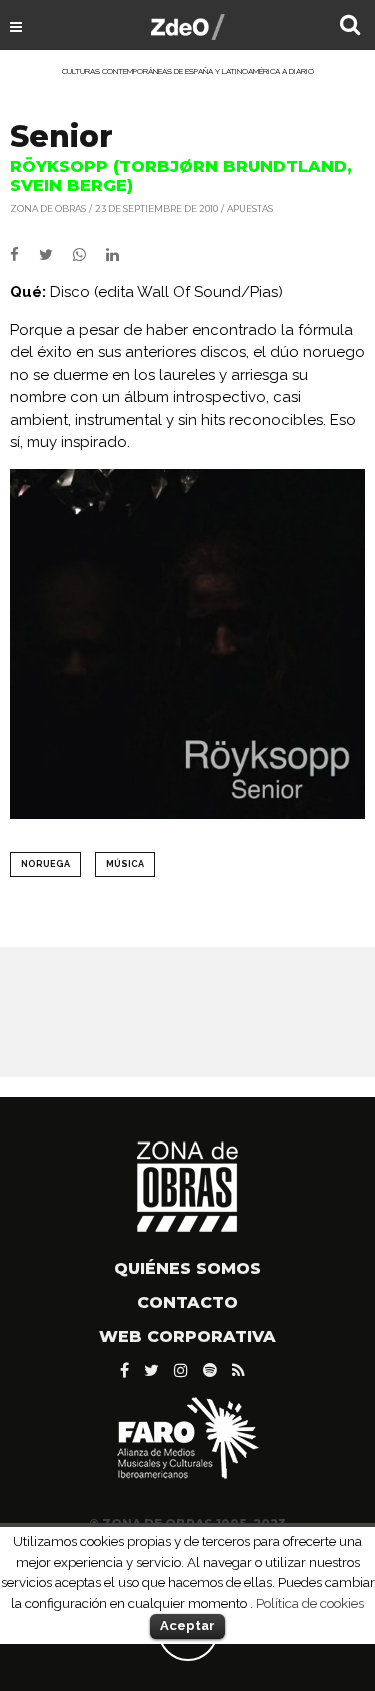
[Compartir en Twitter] (56, 255)
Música (125, 864)
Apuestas (250, 208)
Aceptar (187, 1625)
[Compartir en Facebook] (24, 255)
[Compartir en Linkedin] (120, 255)
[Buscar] (350, 27)
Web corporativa (187, 1336)
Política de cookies (310, 1603)
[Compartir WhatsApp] (87, 255)
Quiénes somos (187, 1268)
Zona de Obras (48, 208)
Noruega (45, 864)
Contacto (187, 1302)
